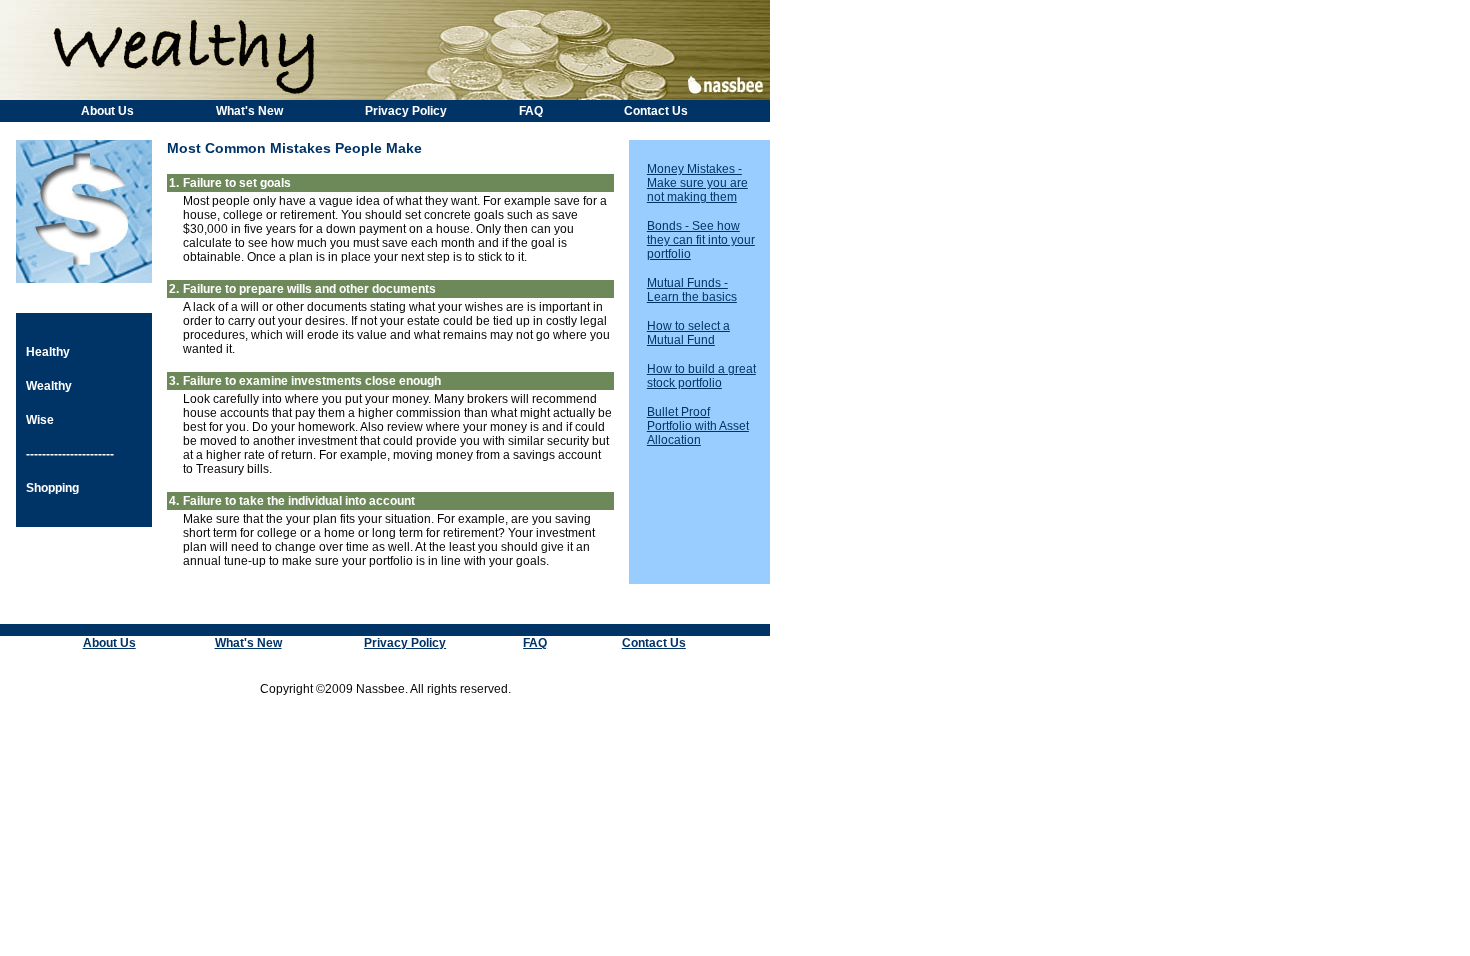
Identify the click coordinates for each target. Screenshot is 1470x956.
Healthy (48, 352)
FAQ (531, 111)
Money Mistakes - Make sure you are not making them (697, 183)
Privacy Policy (406, 111)
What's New (249, 111)
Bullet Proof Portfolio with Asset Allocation (698, 426)
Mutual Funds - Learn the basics (692, 290)
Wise (40, 420)
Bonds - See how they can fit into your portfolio (701, 240)
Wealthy (49, 386)
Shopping (52, 488)
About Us (107, 111)
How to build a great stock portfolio (701, 376)
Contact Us (656, 111)
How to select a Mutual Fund (688, 333)
